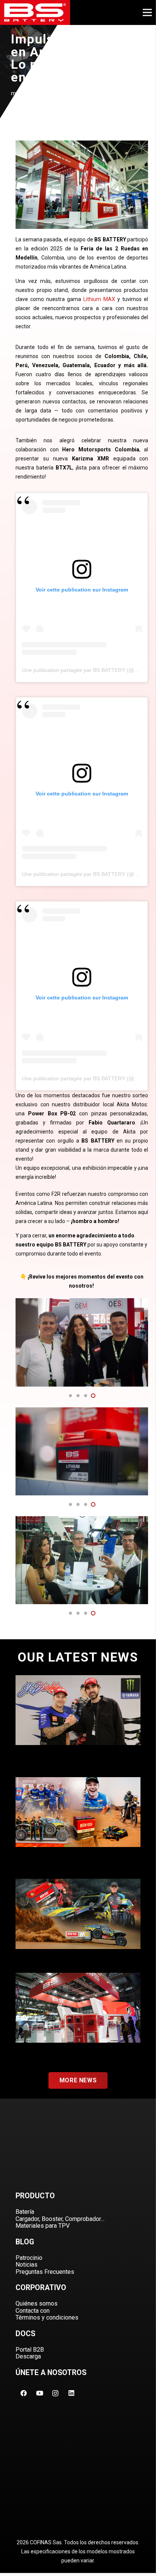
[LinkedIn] (71, 2393)
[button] (70, 1396)
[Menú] (147, 12)
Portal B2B (30, 2350)
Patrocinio (29, 2258)
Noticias (27, 2265)
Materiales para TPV (43, 2226)
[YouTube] (39, 2393)
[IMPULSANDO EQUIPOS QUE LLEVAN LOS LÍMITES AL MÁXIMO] (78, 1922)
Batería (25, 2212)
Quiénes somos (37, 2303)
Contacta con (33, 2311)
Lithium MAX (99, 299)
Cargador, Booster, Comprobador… (60, 2219)
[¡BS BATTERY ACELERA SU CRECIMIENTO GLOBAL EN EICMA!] (78, 2016)
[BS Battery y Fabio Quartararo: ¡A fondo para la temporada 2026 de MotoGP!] (78, 1722)
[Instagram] (55, 2393)
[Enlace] (35, 12)
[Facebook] (23, 2393)
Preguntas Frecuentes (45, 2272)
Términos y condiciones (47, 2317)
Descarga (28, 2356)
